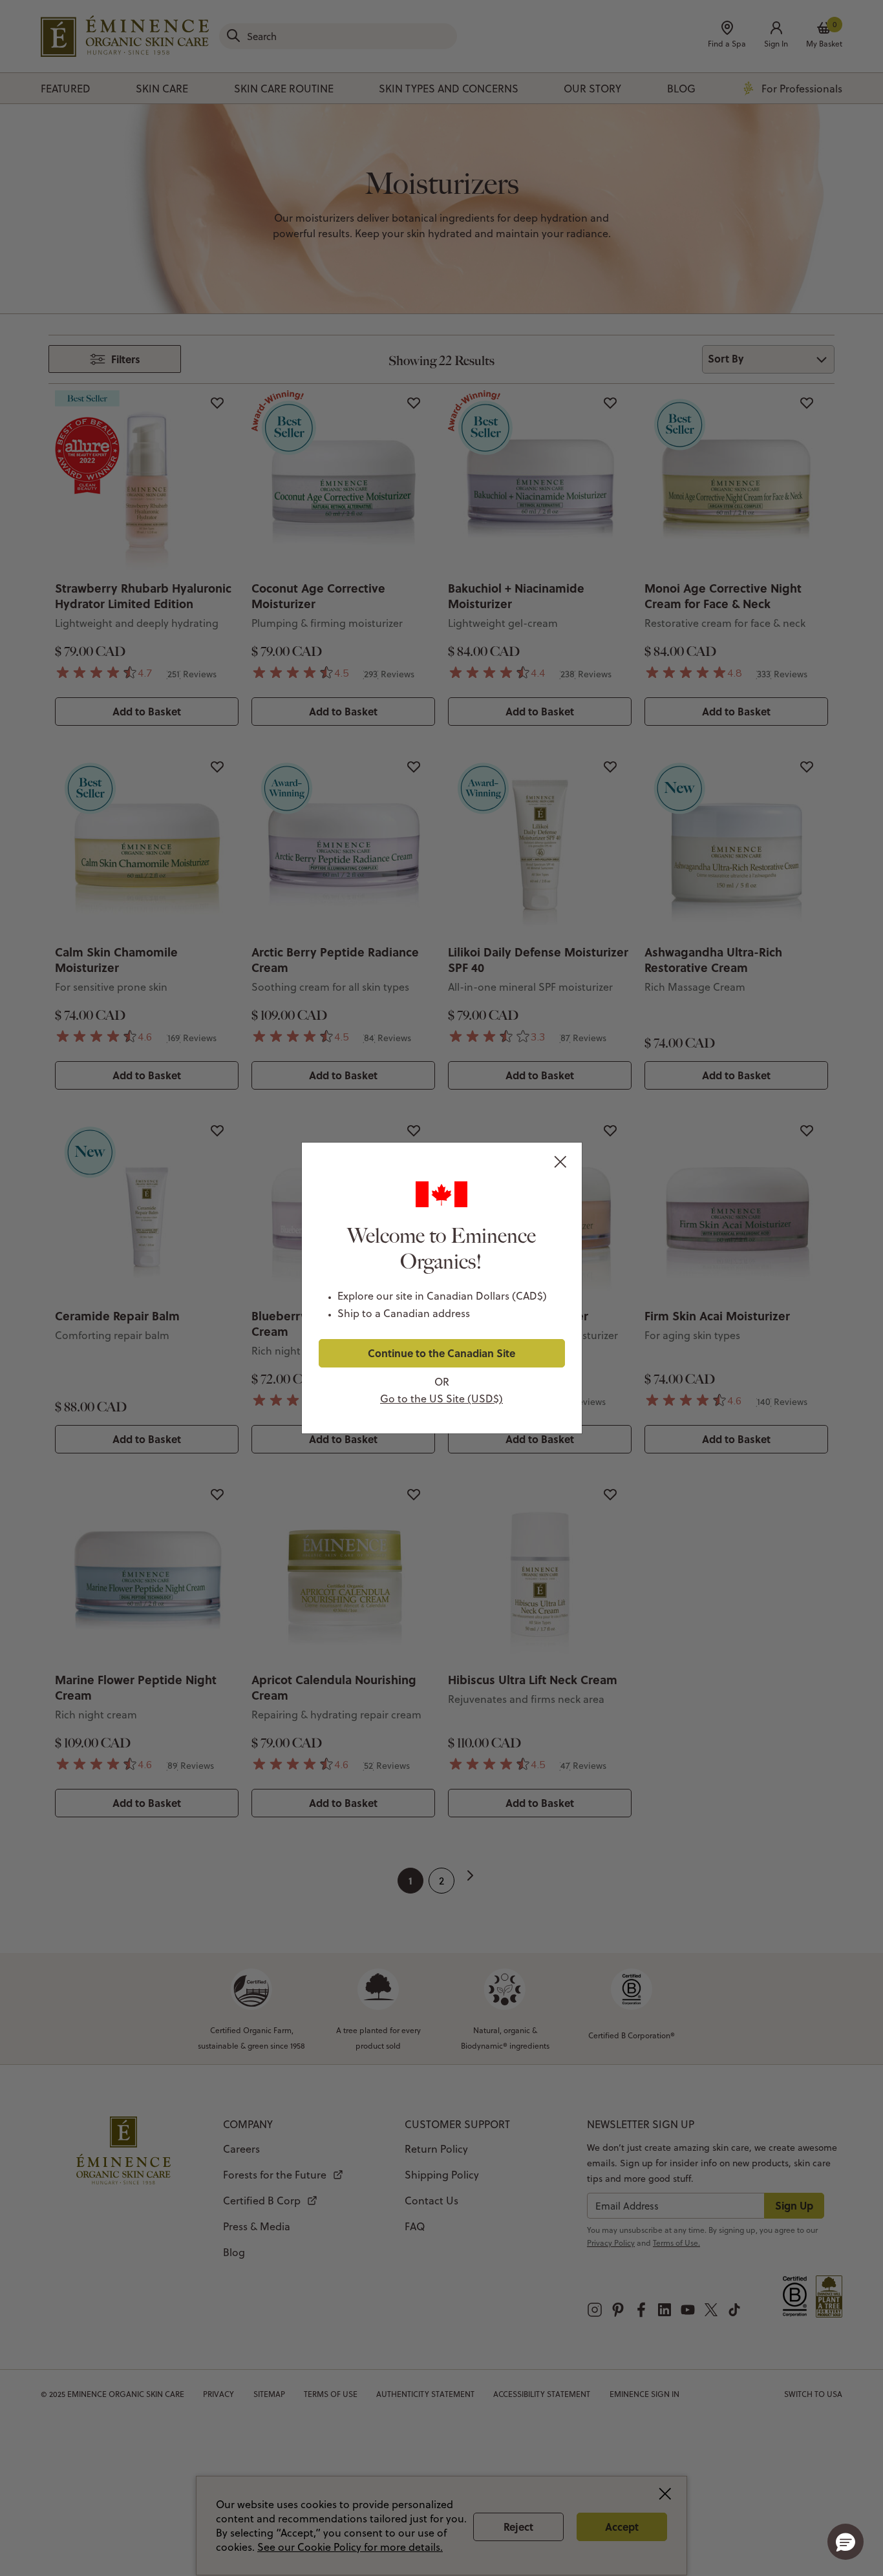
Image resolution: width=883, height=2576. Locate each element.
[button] (846, 2542)
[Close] (563, 1163)
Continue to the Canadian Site (441, 1353)
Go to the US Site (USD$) (441, 1399)
